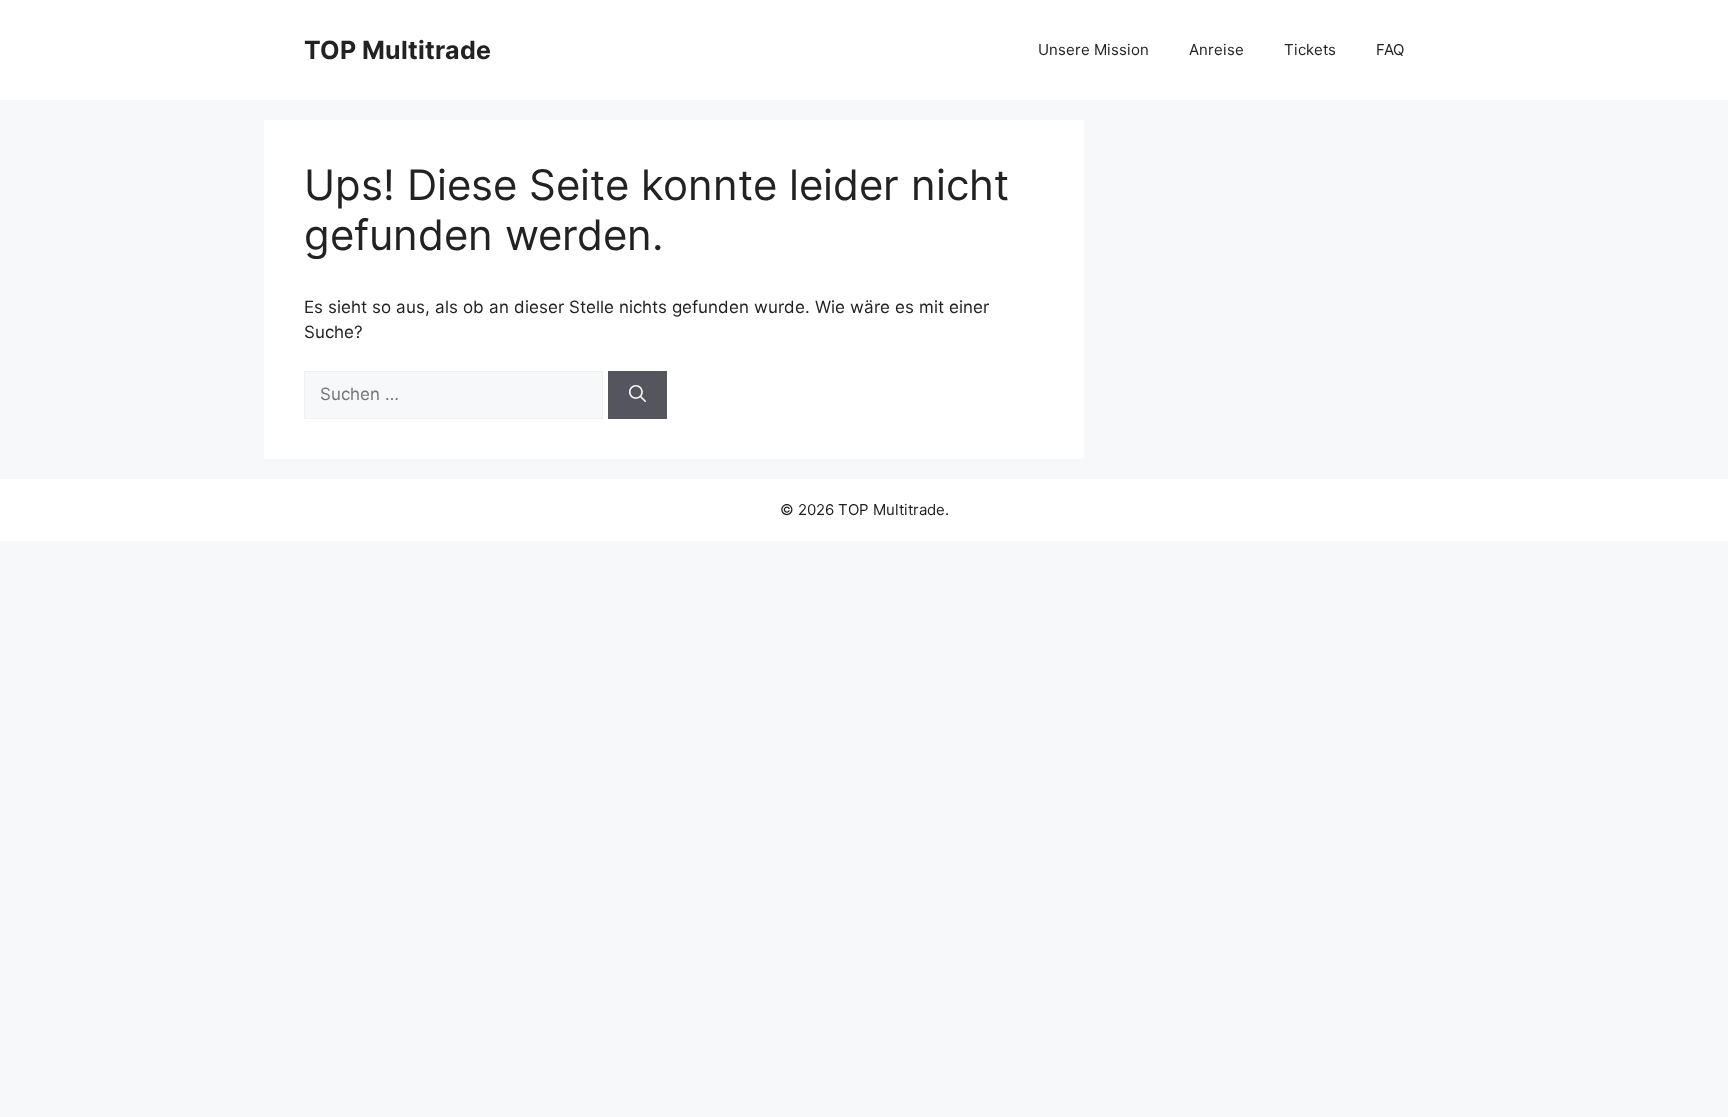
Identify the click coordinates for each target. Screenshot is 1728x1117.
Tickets (1310, 49)
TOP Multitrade (397, 50)
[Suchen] (637, 395)
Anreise (1216, 49)
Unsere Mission (1093, 49)
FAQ (1390, 49)
